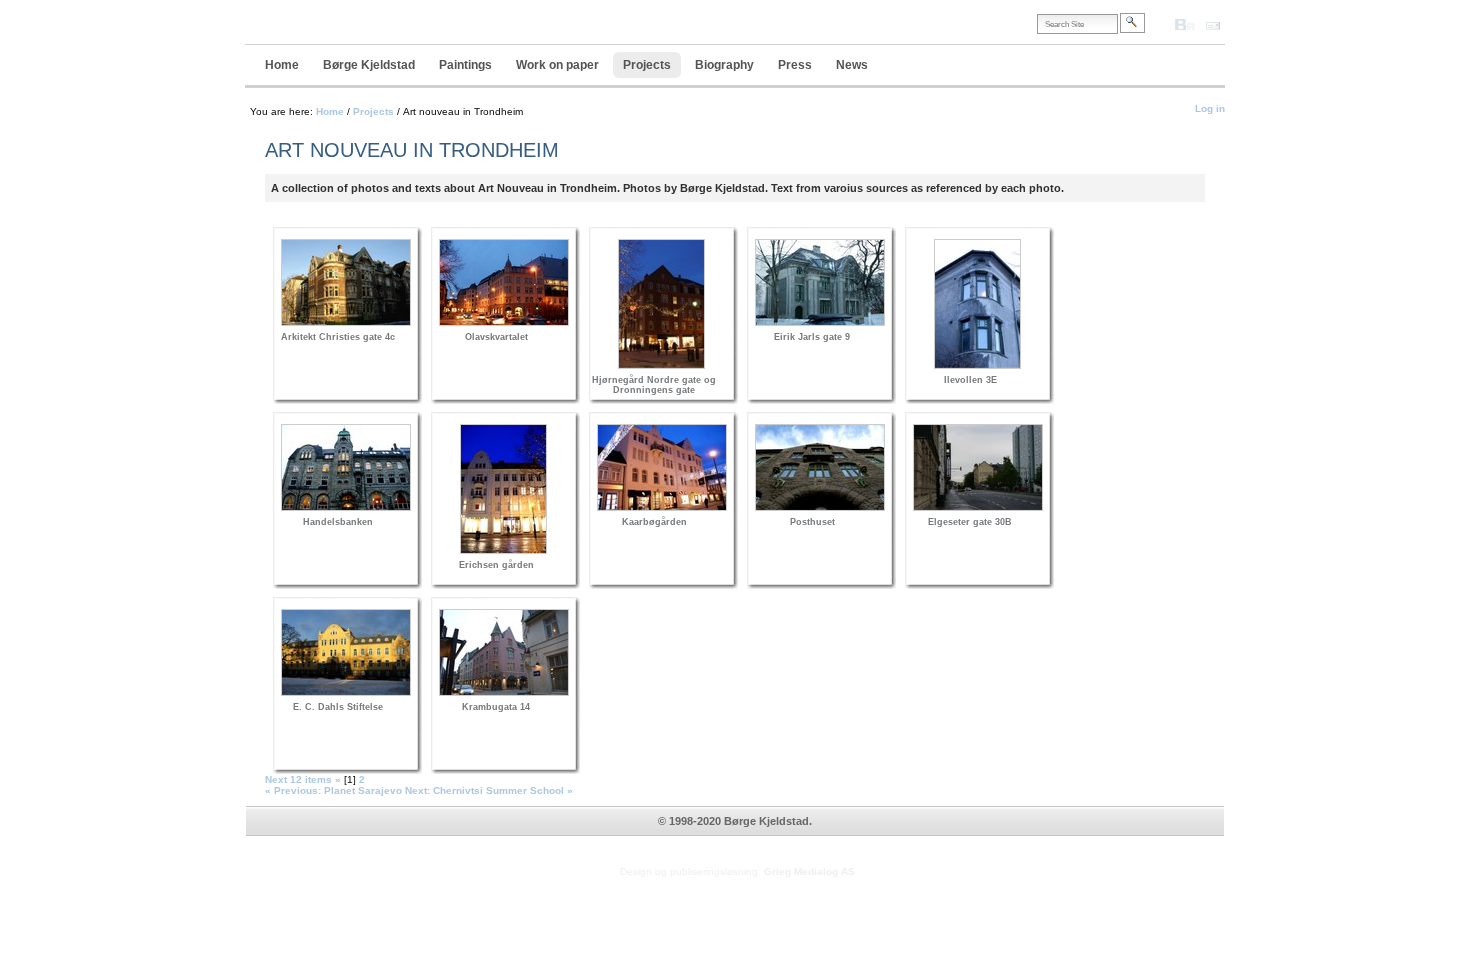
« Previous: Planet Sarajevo (335, 790)
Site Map (1155, 30)
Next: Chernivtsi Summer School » (490, 790)
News (852, 65)
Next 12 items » (304, 779)
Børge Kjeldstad (369, 65)
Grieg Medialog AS (809, 871)
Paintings (465, 65)
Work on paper (557, 65)
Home (282, 65)
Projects (647, 65)
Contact (1223, 24)
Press (795, 65)
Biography (724, 65)
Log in (1210, 108)
